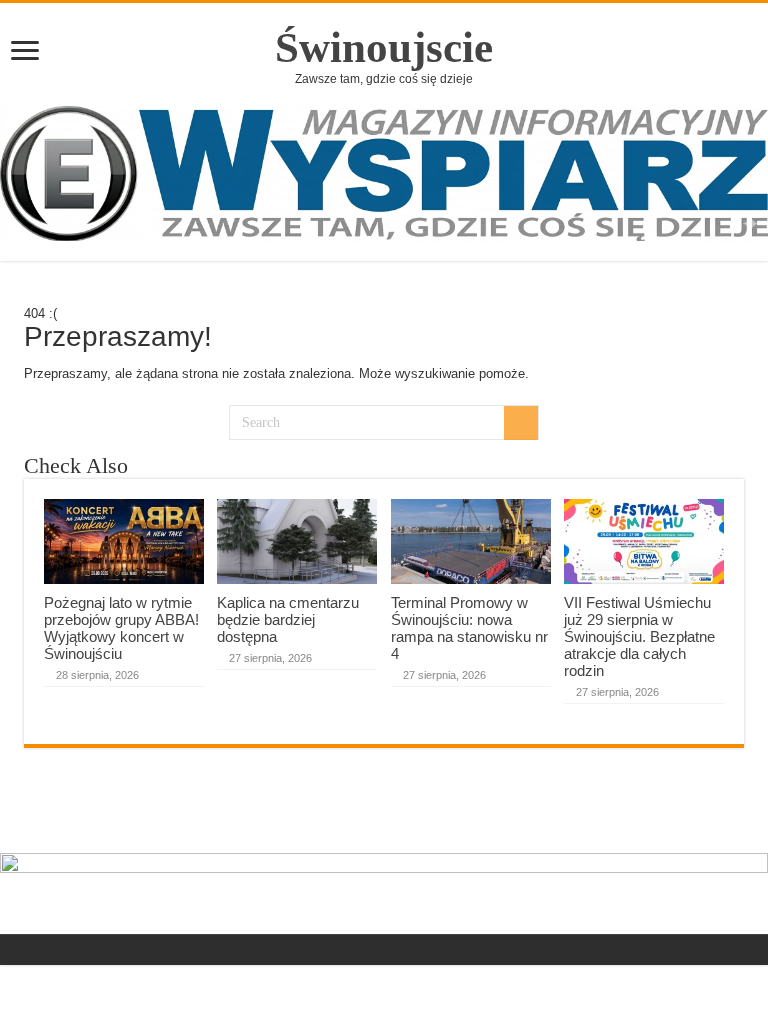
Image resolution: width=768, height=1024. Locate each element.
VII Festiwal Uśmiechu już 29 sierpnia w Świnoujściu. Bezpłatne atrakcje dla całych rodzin (639, 636)
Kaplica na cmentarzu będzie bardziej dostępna (288, 619)
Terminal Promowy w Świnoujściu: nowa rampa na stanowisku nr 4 (469, 628)
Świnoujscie (384, 47)
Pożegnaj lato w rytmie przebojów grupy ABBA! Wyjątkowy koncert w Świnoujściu (121, 628)
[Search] (521, 423)
